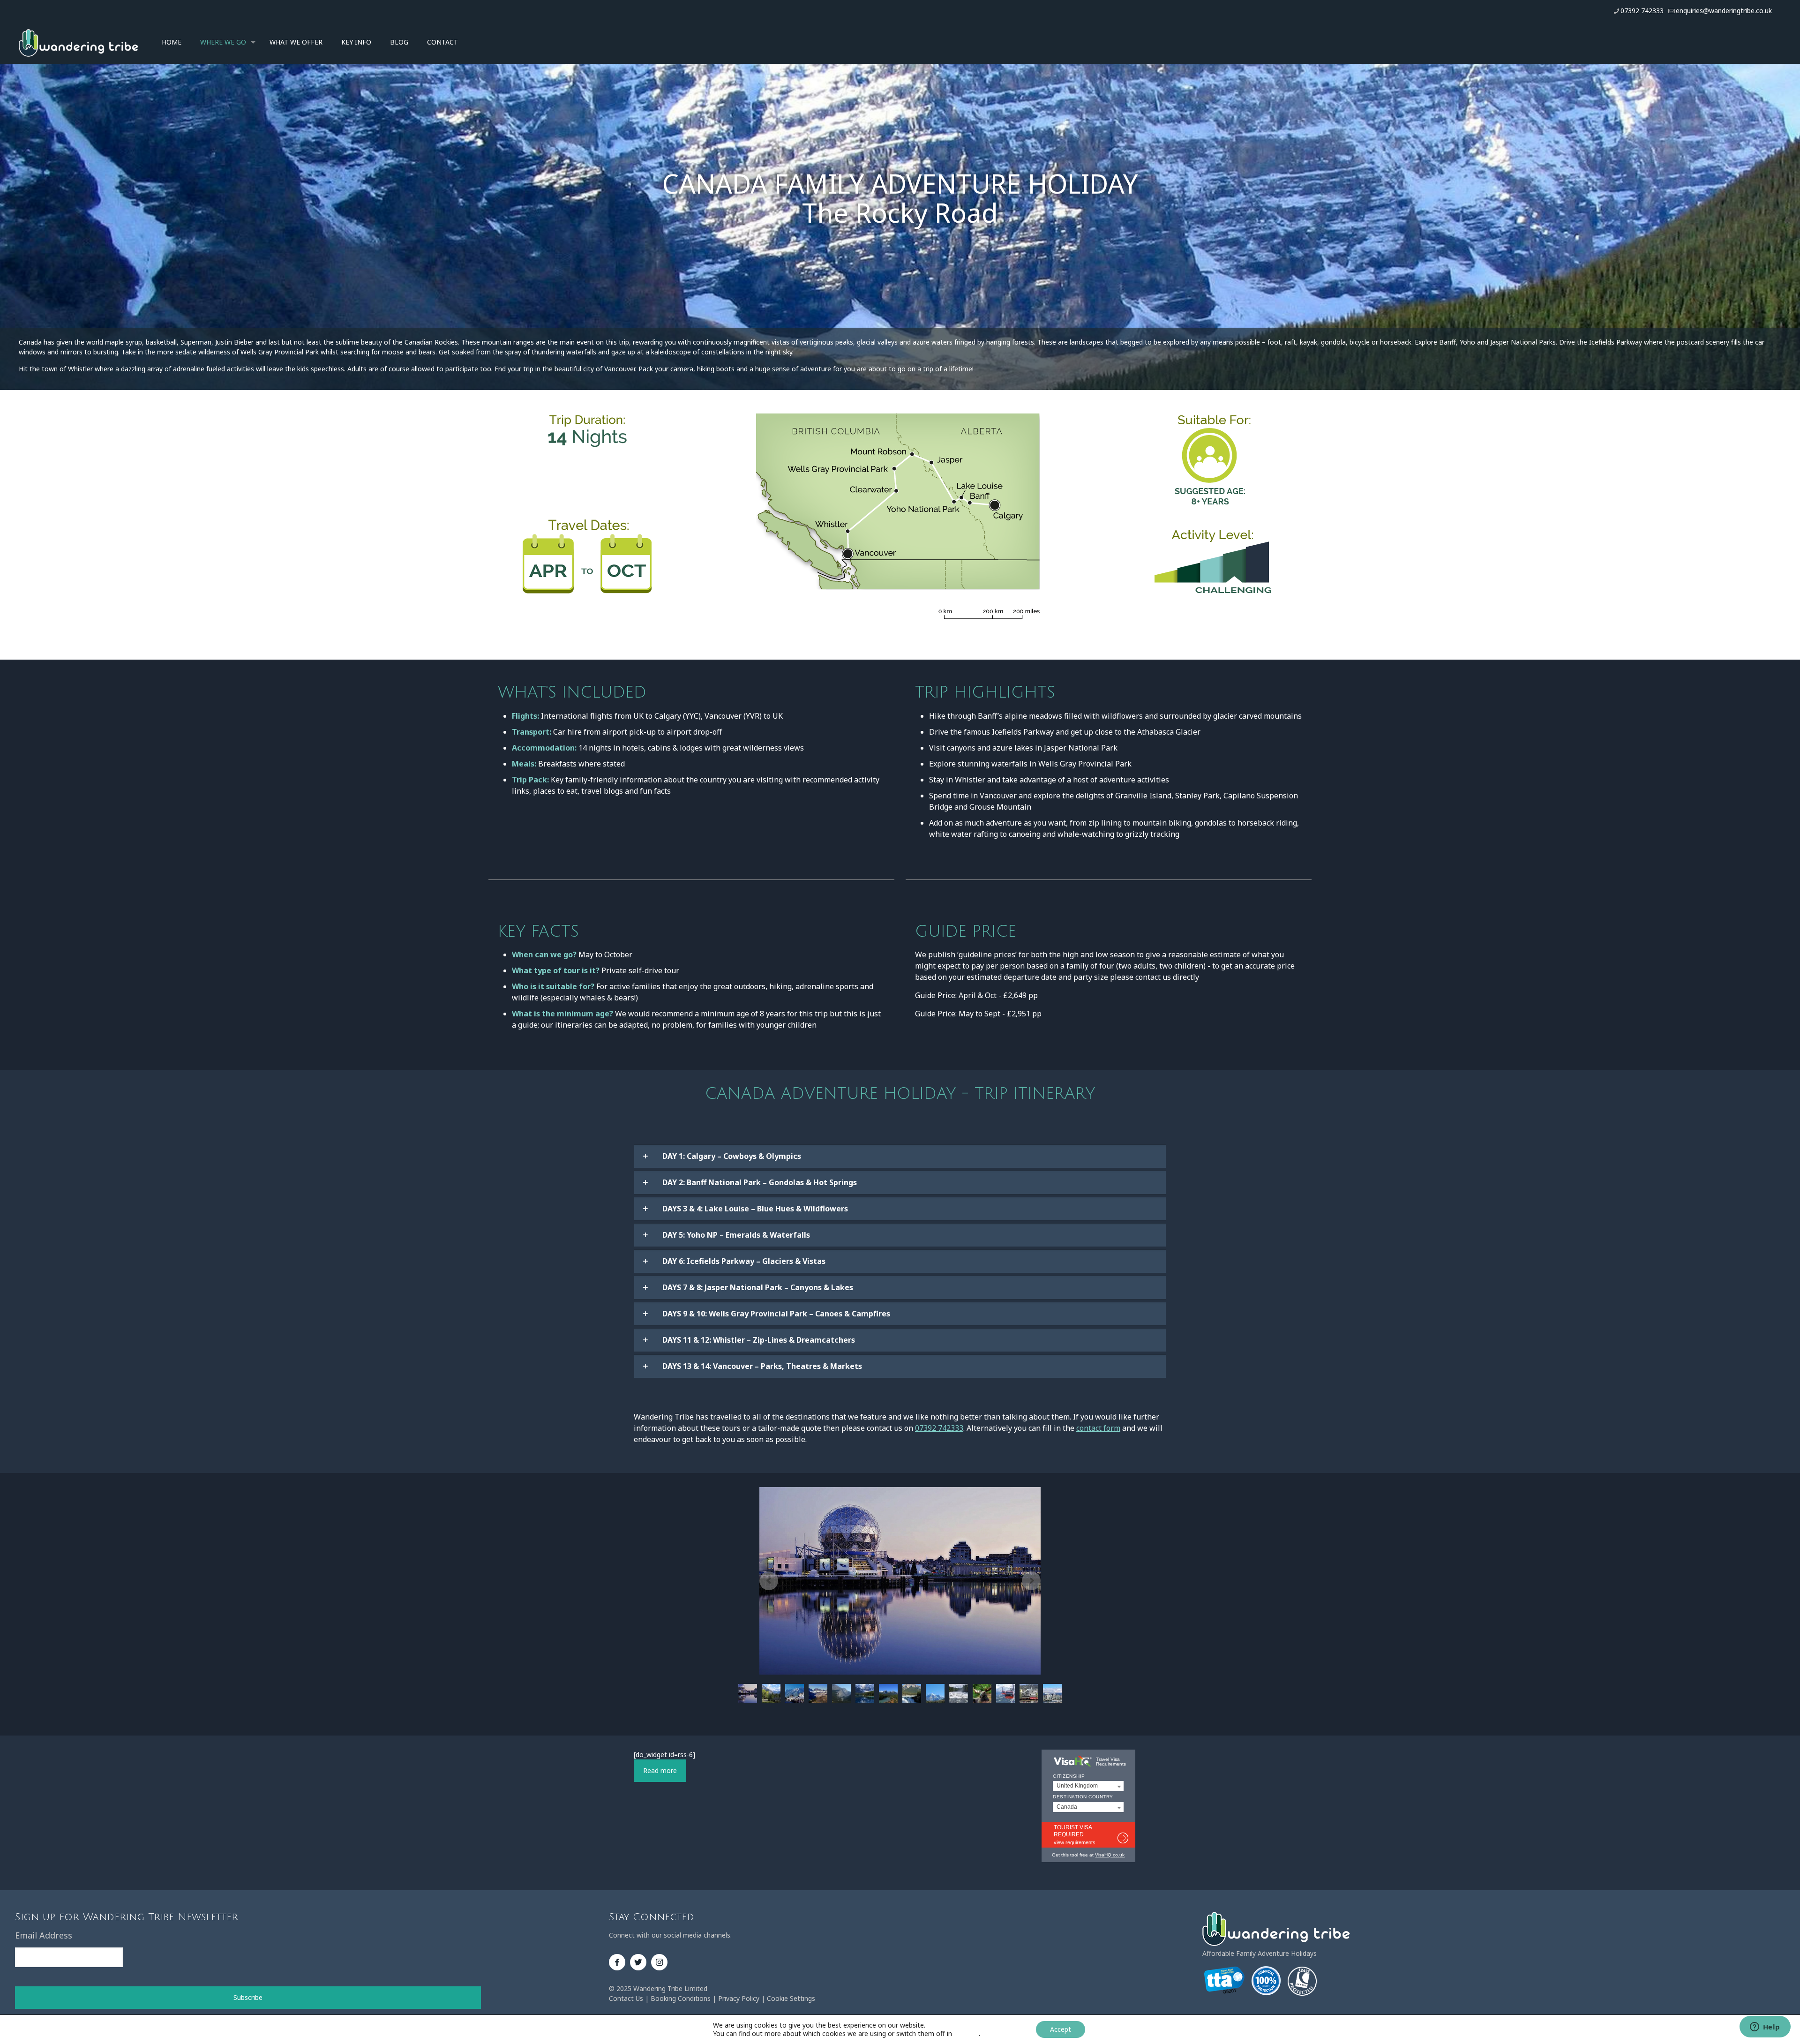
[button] (900, 1156)
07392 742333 (1642, 11)
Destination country (1083, 1797)
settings (966, 2034)
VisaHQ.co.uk (1110, 1855)
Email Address (44, 1935)
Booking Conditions (681, 1998)
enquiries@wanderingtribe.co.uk (1724, 11)
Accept (1061, 2029)
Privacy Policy (739, 1998)
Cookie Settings (791, 1998)
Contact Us (626, 1998)
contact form (1098, 1428)
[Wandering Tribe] (79, 42)
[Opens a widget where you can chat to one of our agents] (1765, 2028)
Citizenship (1069, 1776)
